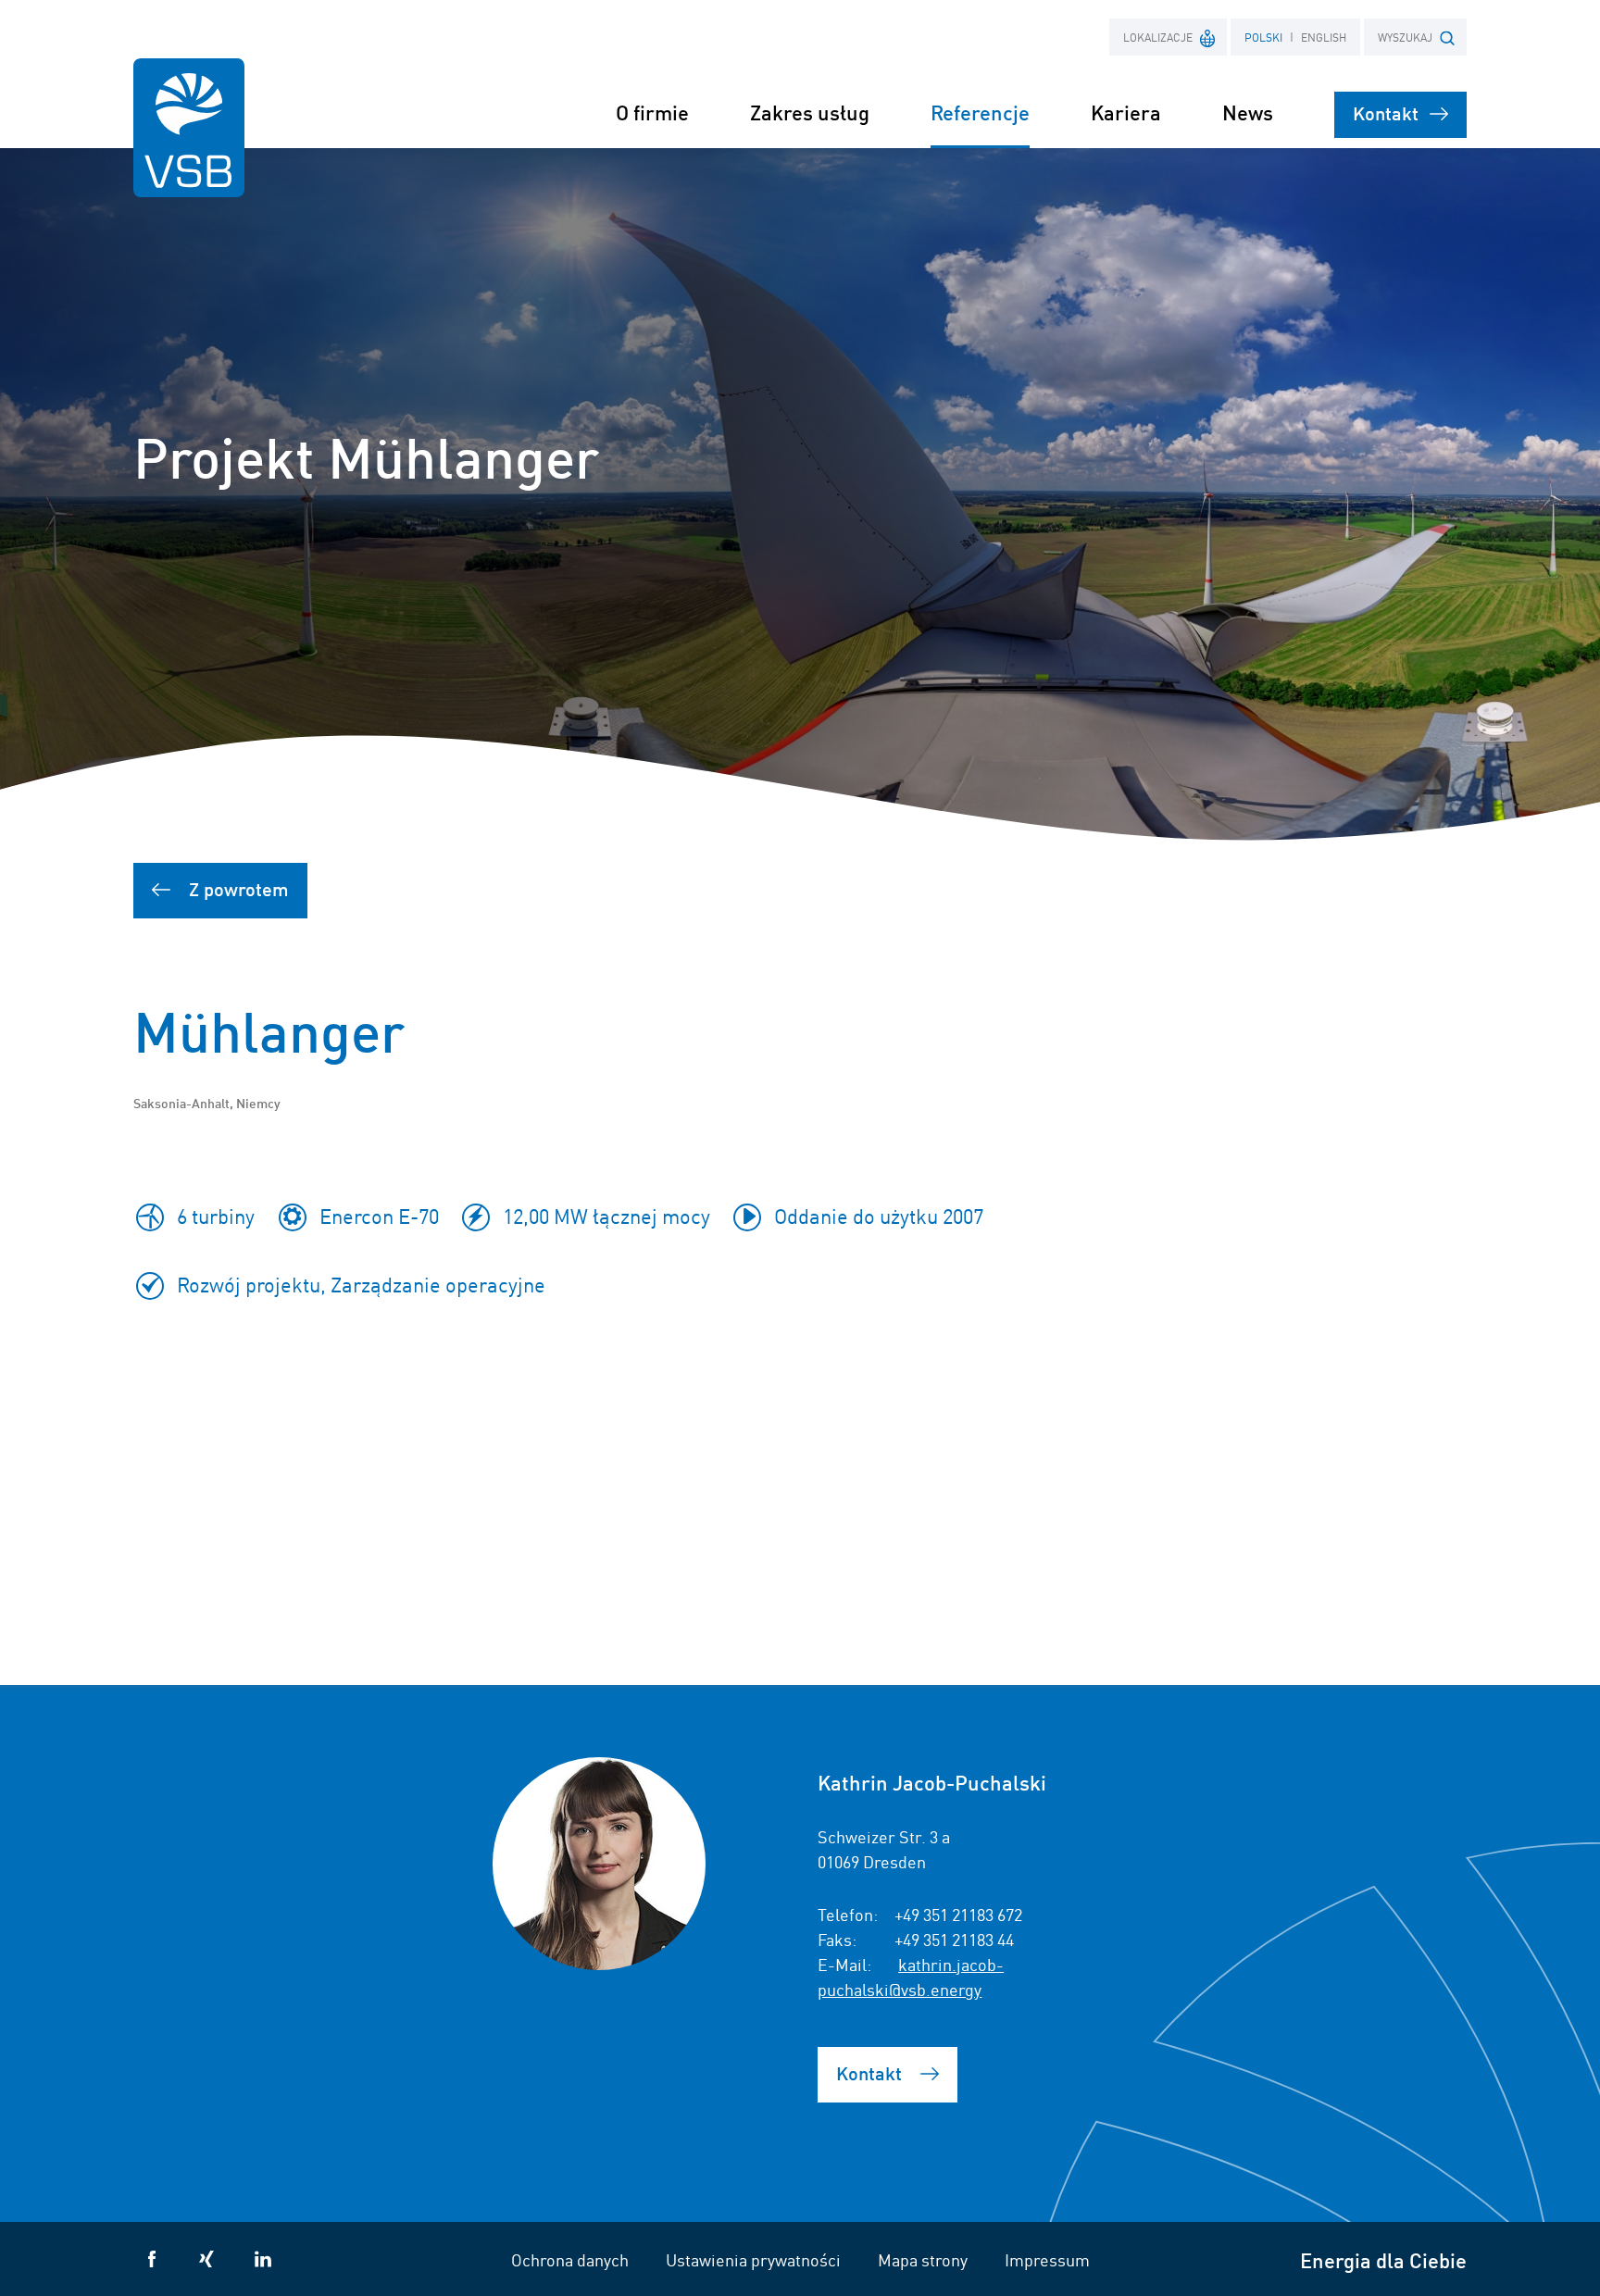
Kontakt (1386, 112)
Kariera (1126, 112)
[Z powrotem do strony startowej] (189, 128)
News (1248, 112)
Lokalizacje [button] (1158, 37)
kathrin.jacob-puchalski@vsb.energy (911, 1976)
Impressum (1047, 2259)
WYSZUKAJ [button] (1405, 37)
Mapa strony (923, 2259)
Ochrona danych (570, 2259)
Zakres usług (810, 112)
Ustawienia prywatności (753, 2259)
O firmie (652, 112)
